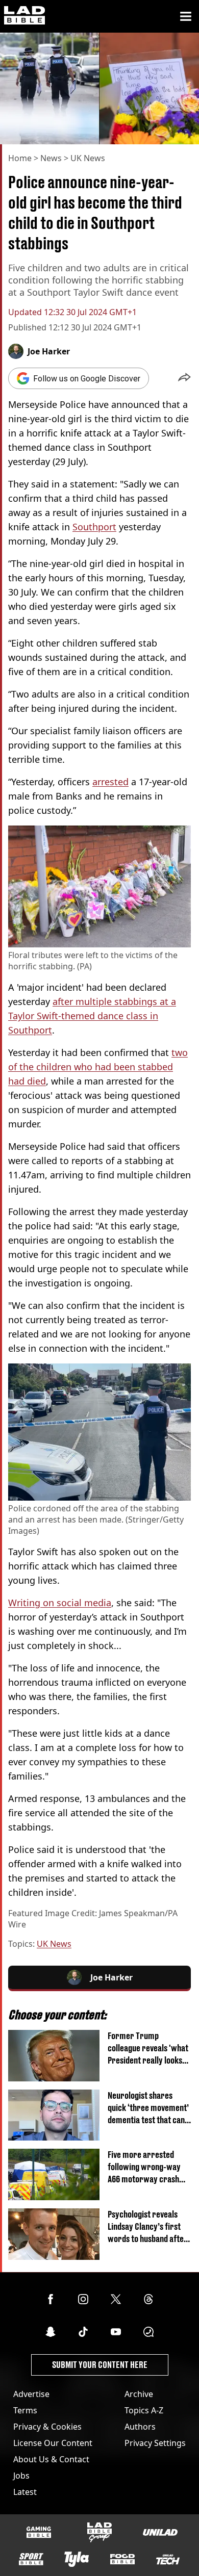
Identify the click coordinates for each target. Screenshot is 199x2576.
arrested (110, 782)
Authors (140, 2427)
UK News (88, 158)
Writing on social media (60, 1603)
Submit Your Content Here (100, 2365)
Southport (94, 527)
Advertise (31, 2394)
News (51, 158)
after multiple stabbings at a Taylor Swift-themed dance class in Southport (92, 1016)
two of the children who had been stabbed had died (98, 1067)
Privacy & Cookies (47, 2427)
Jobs (21, 2476)
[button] (184, 378)
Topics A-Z (144, 2410)
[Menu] (186, 16)
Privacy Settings (155, 2443)
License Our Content (53, 2443)
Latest (25, 2492)
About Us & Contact (51, 2459)
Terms (25, 2410)
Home (20, 158)
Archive (139, 2394)
